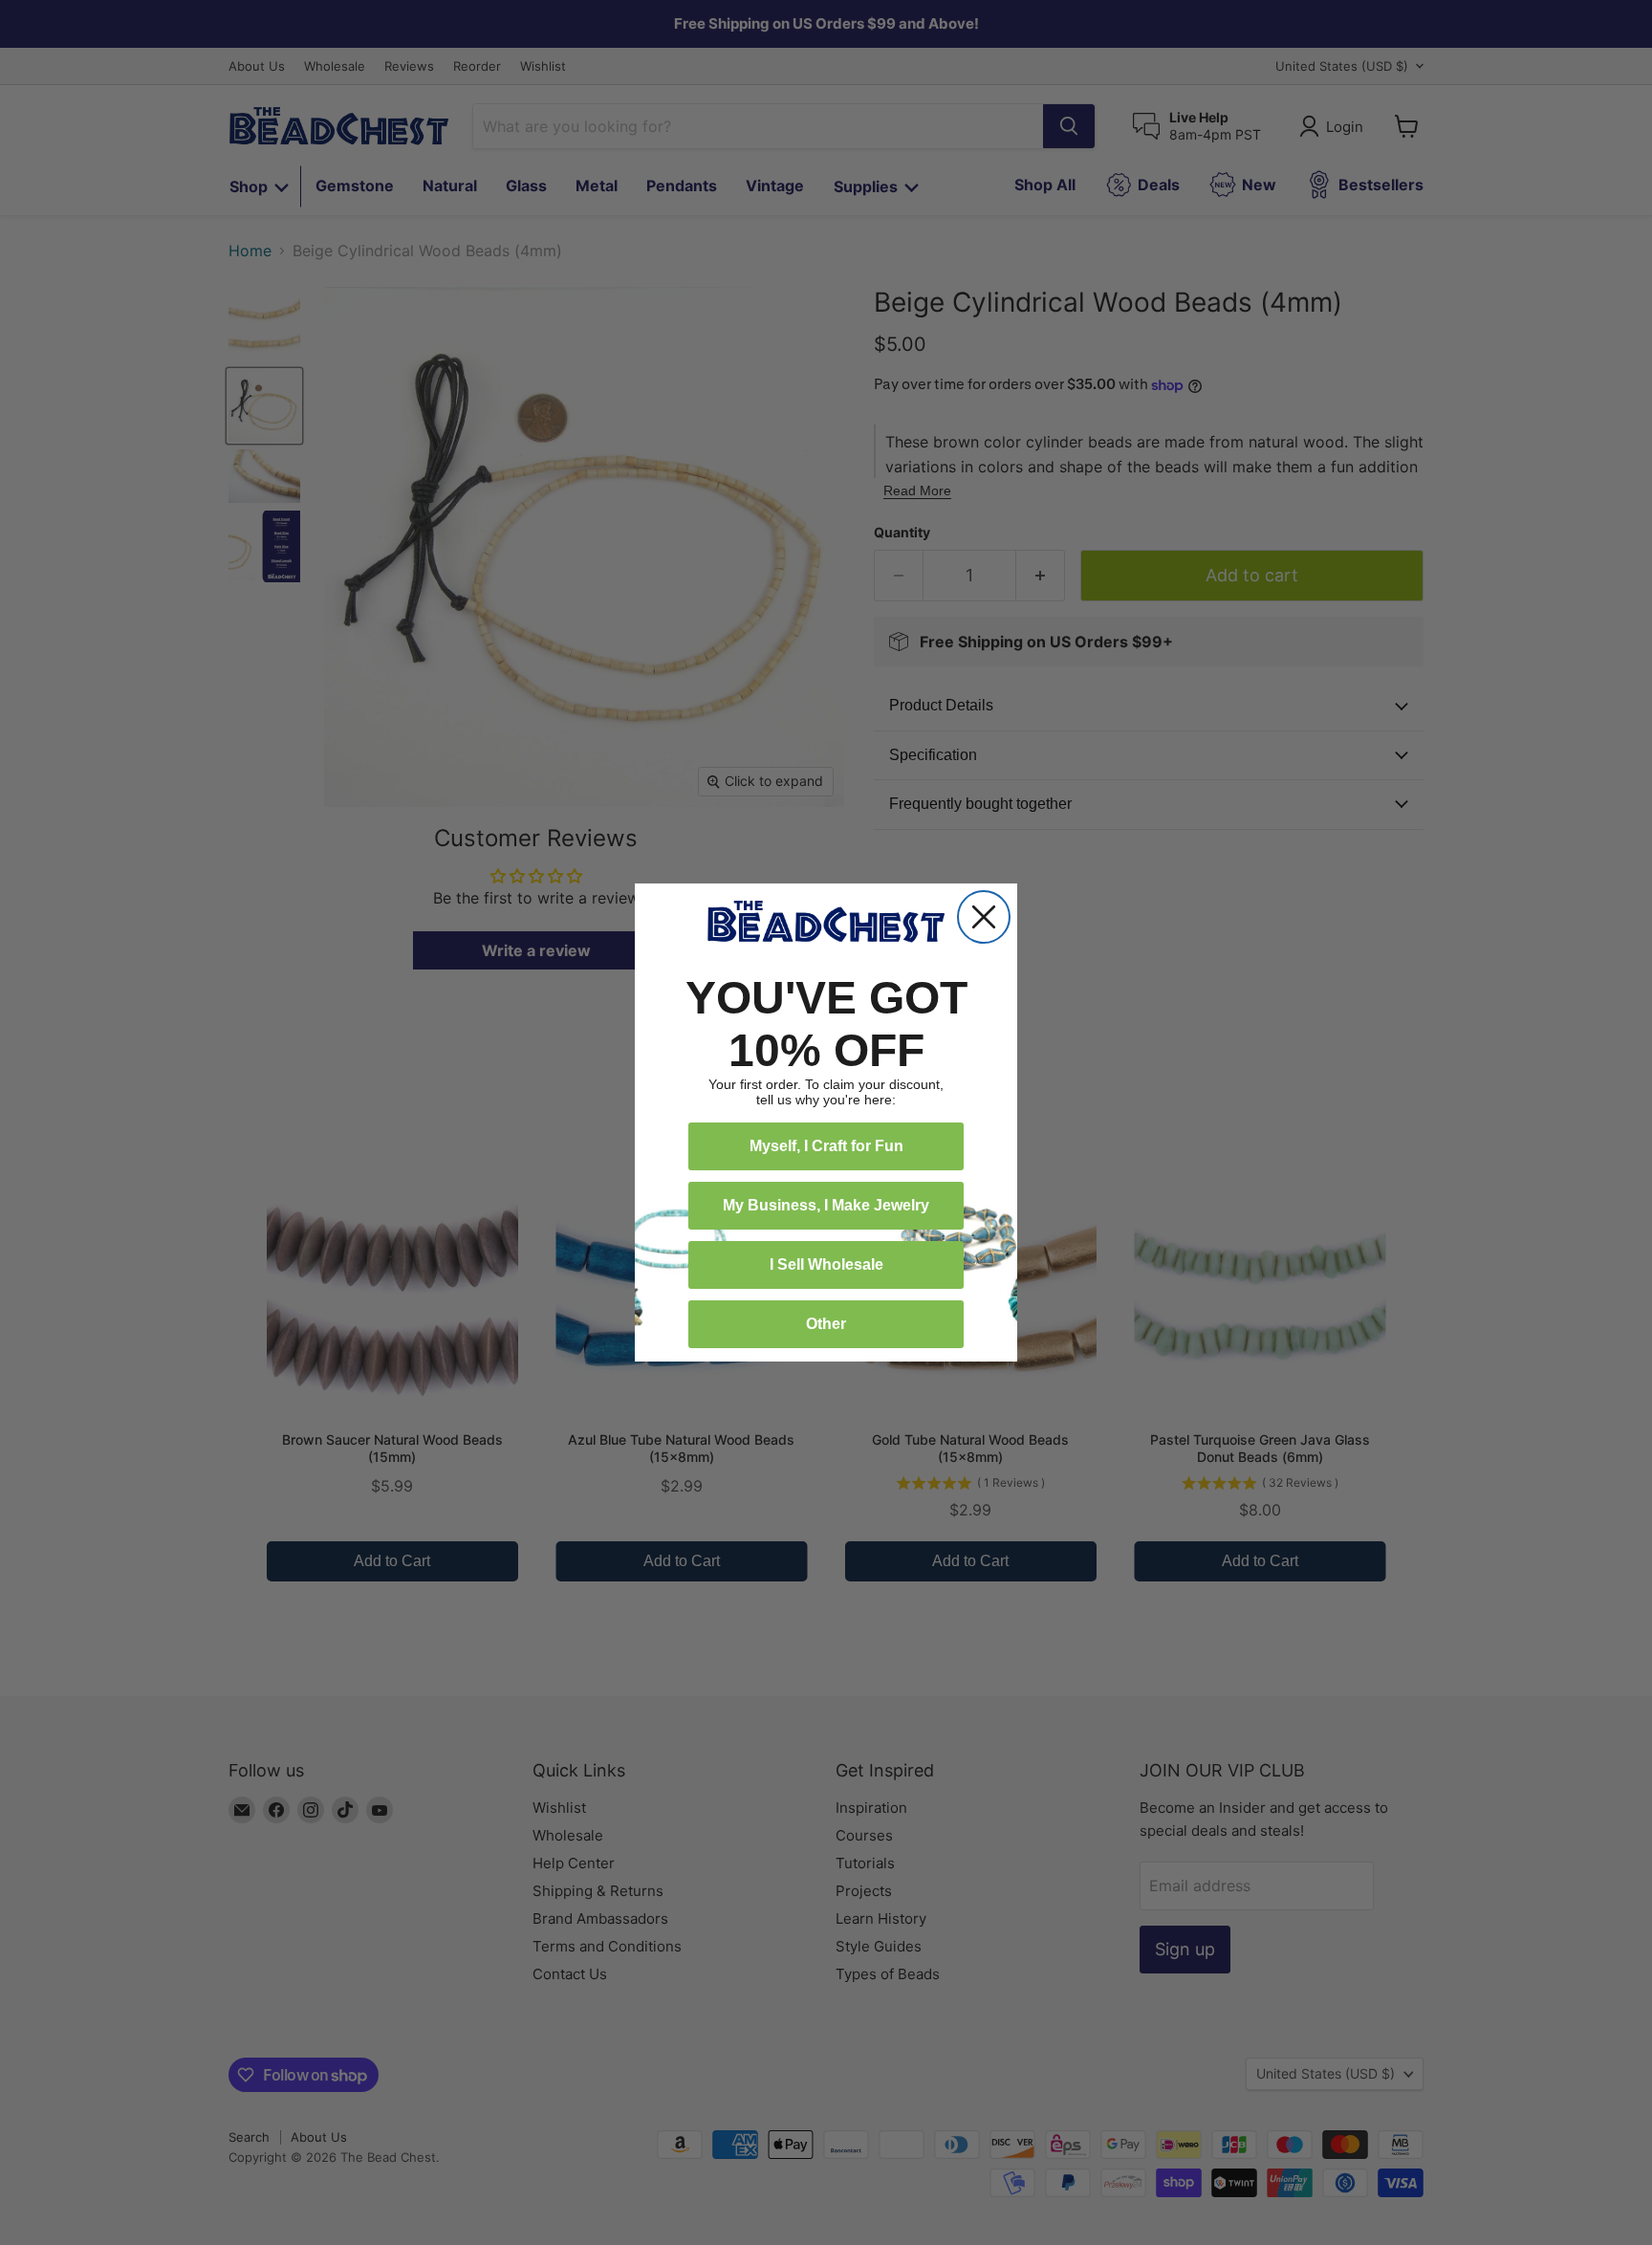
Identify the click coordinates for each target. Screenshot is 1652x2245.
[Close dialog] (984, 917)
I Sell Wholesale (826, 1264)
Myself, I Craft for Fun (826, 1146)
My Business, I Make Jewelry (826, 1205)
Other (826, 1324)
